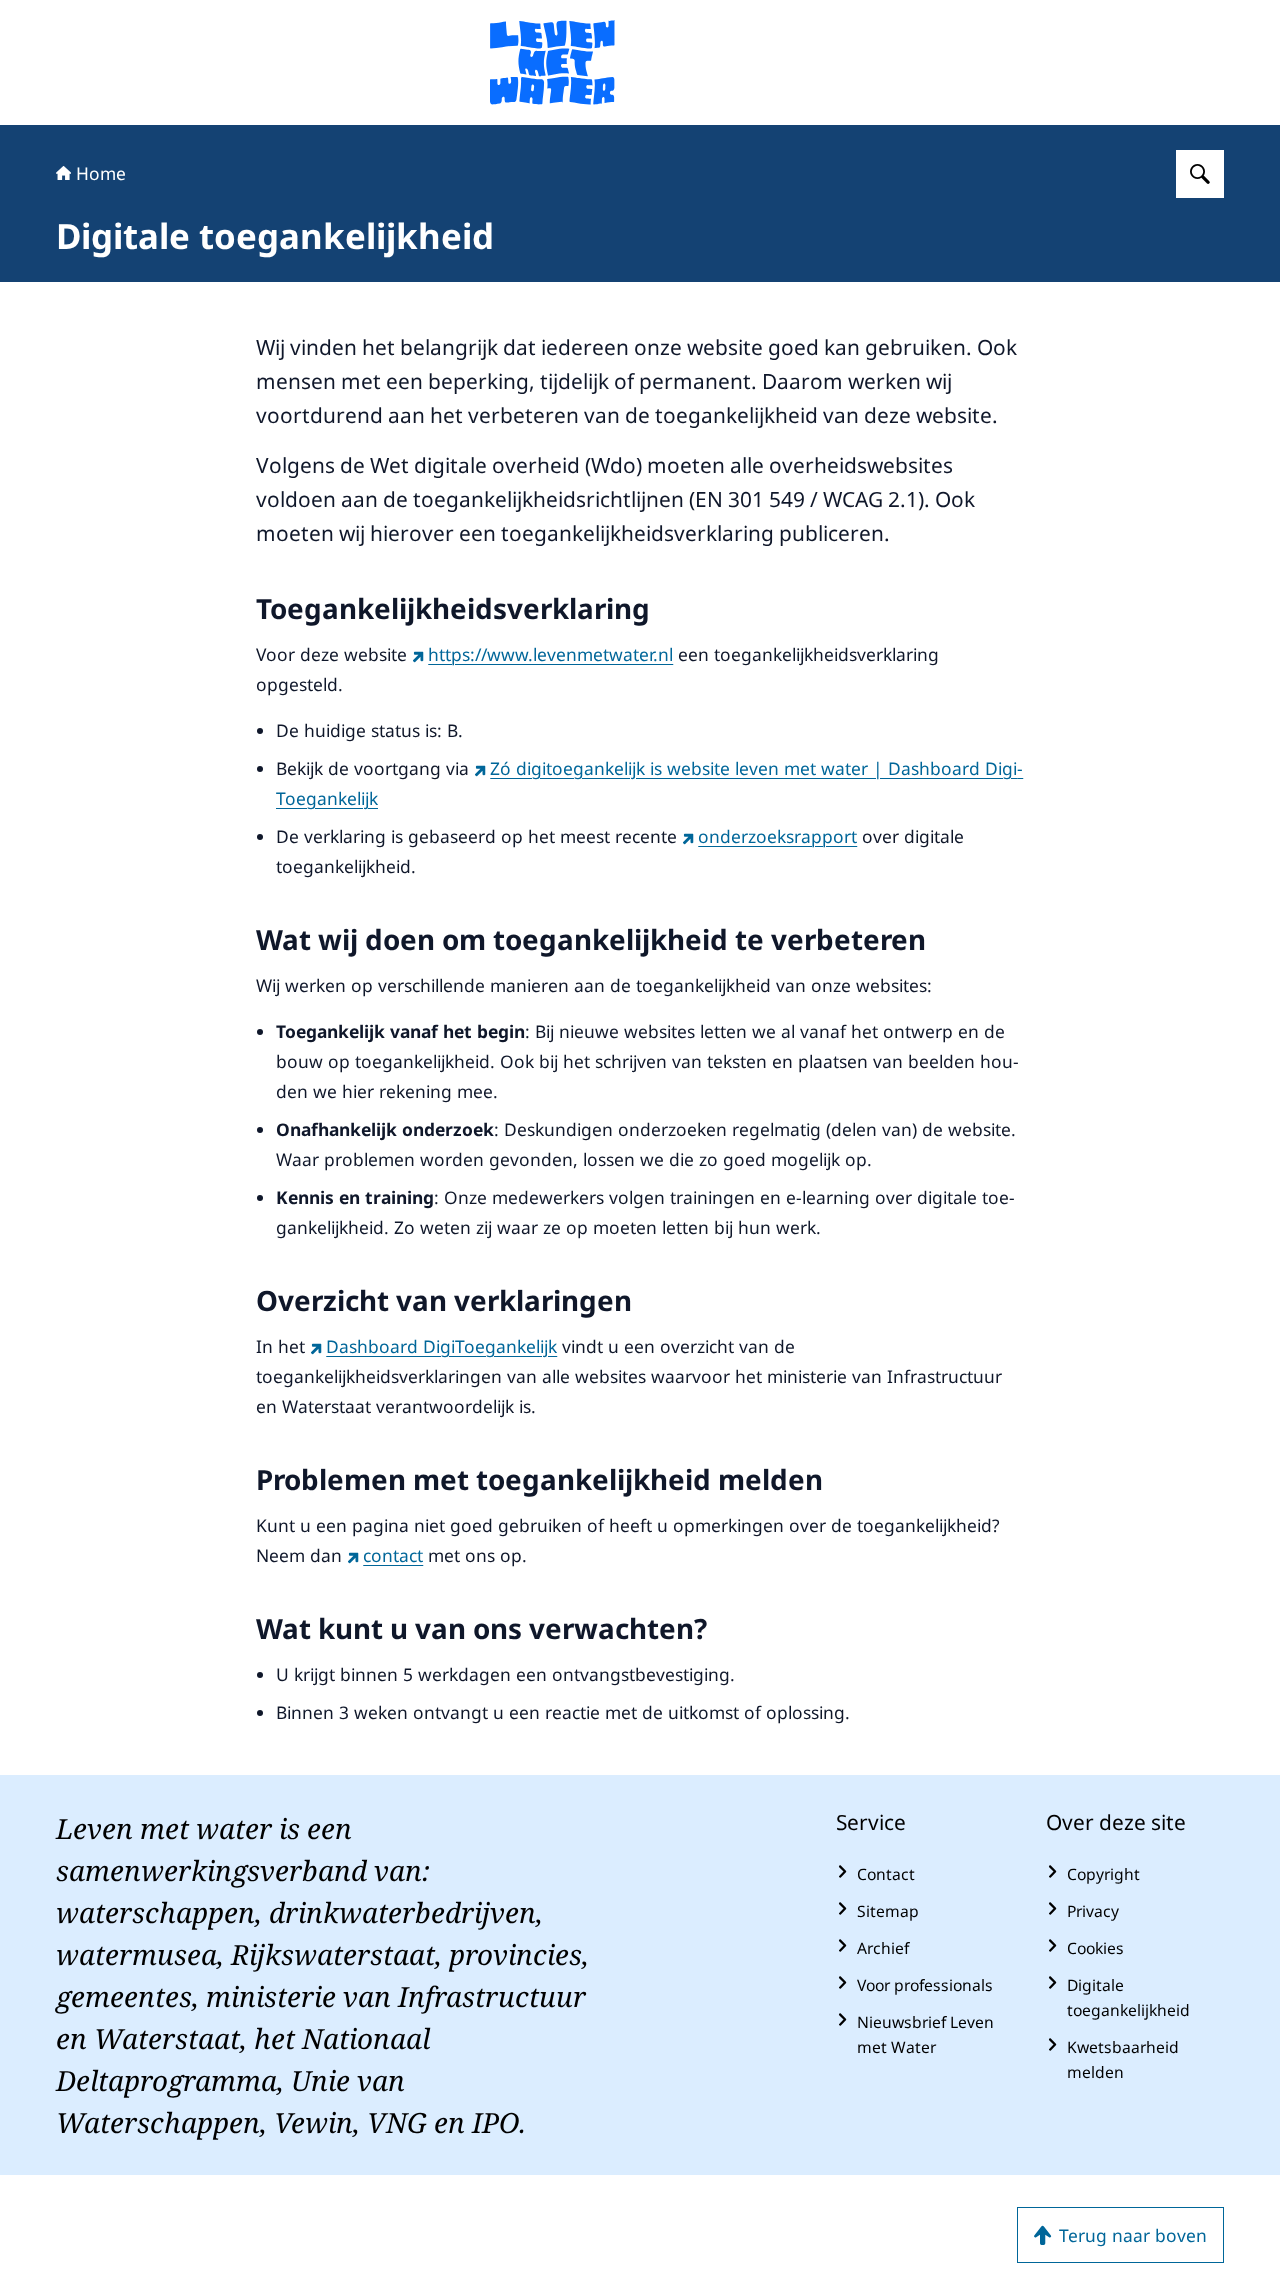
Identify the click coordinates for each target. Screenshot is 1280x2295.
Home (101, 173)
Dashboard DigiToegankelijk (441, 1346)
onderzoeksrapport (777, 836)
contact (393, 1555)
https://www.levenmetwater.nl (550, 654)
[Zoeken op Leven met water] (1200, 174)
